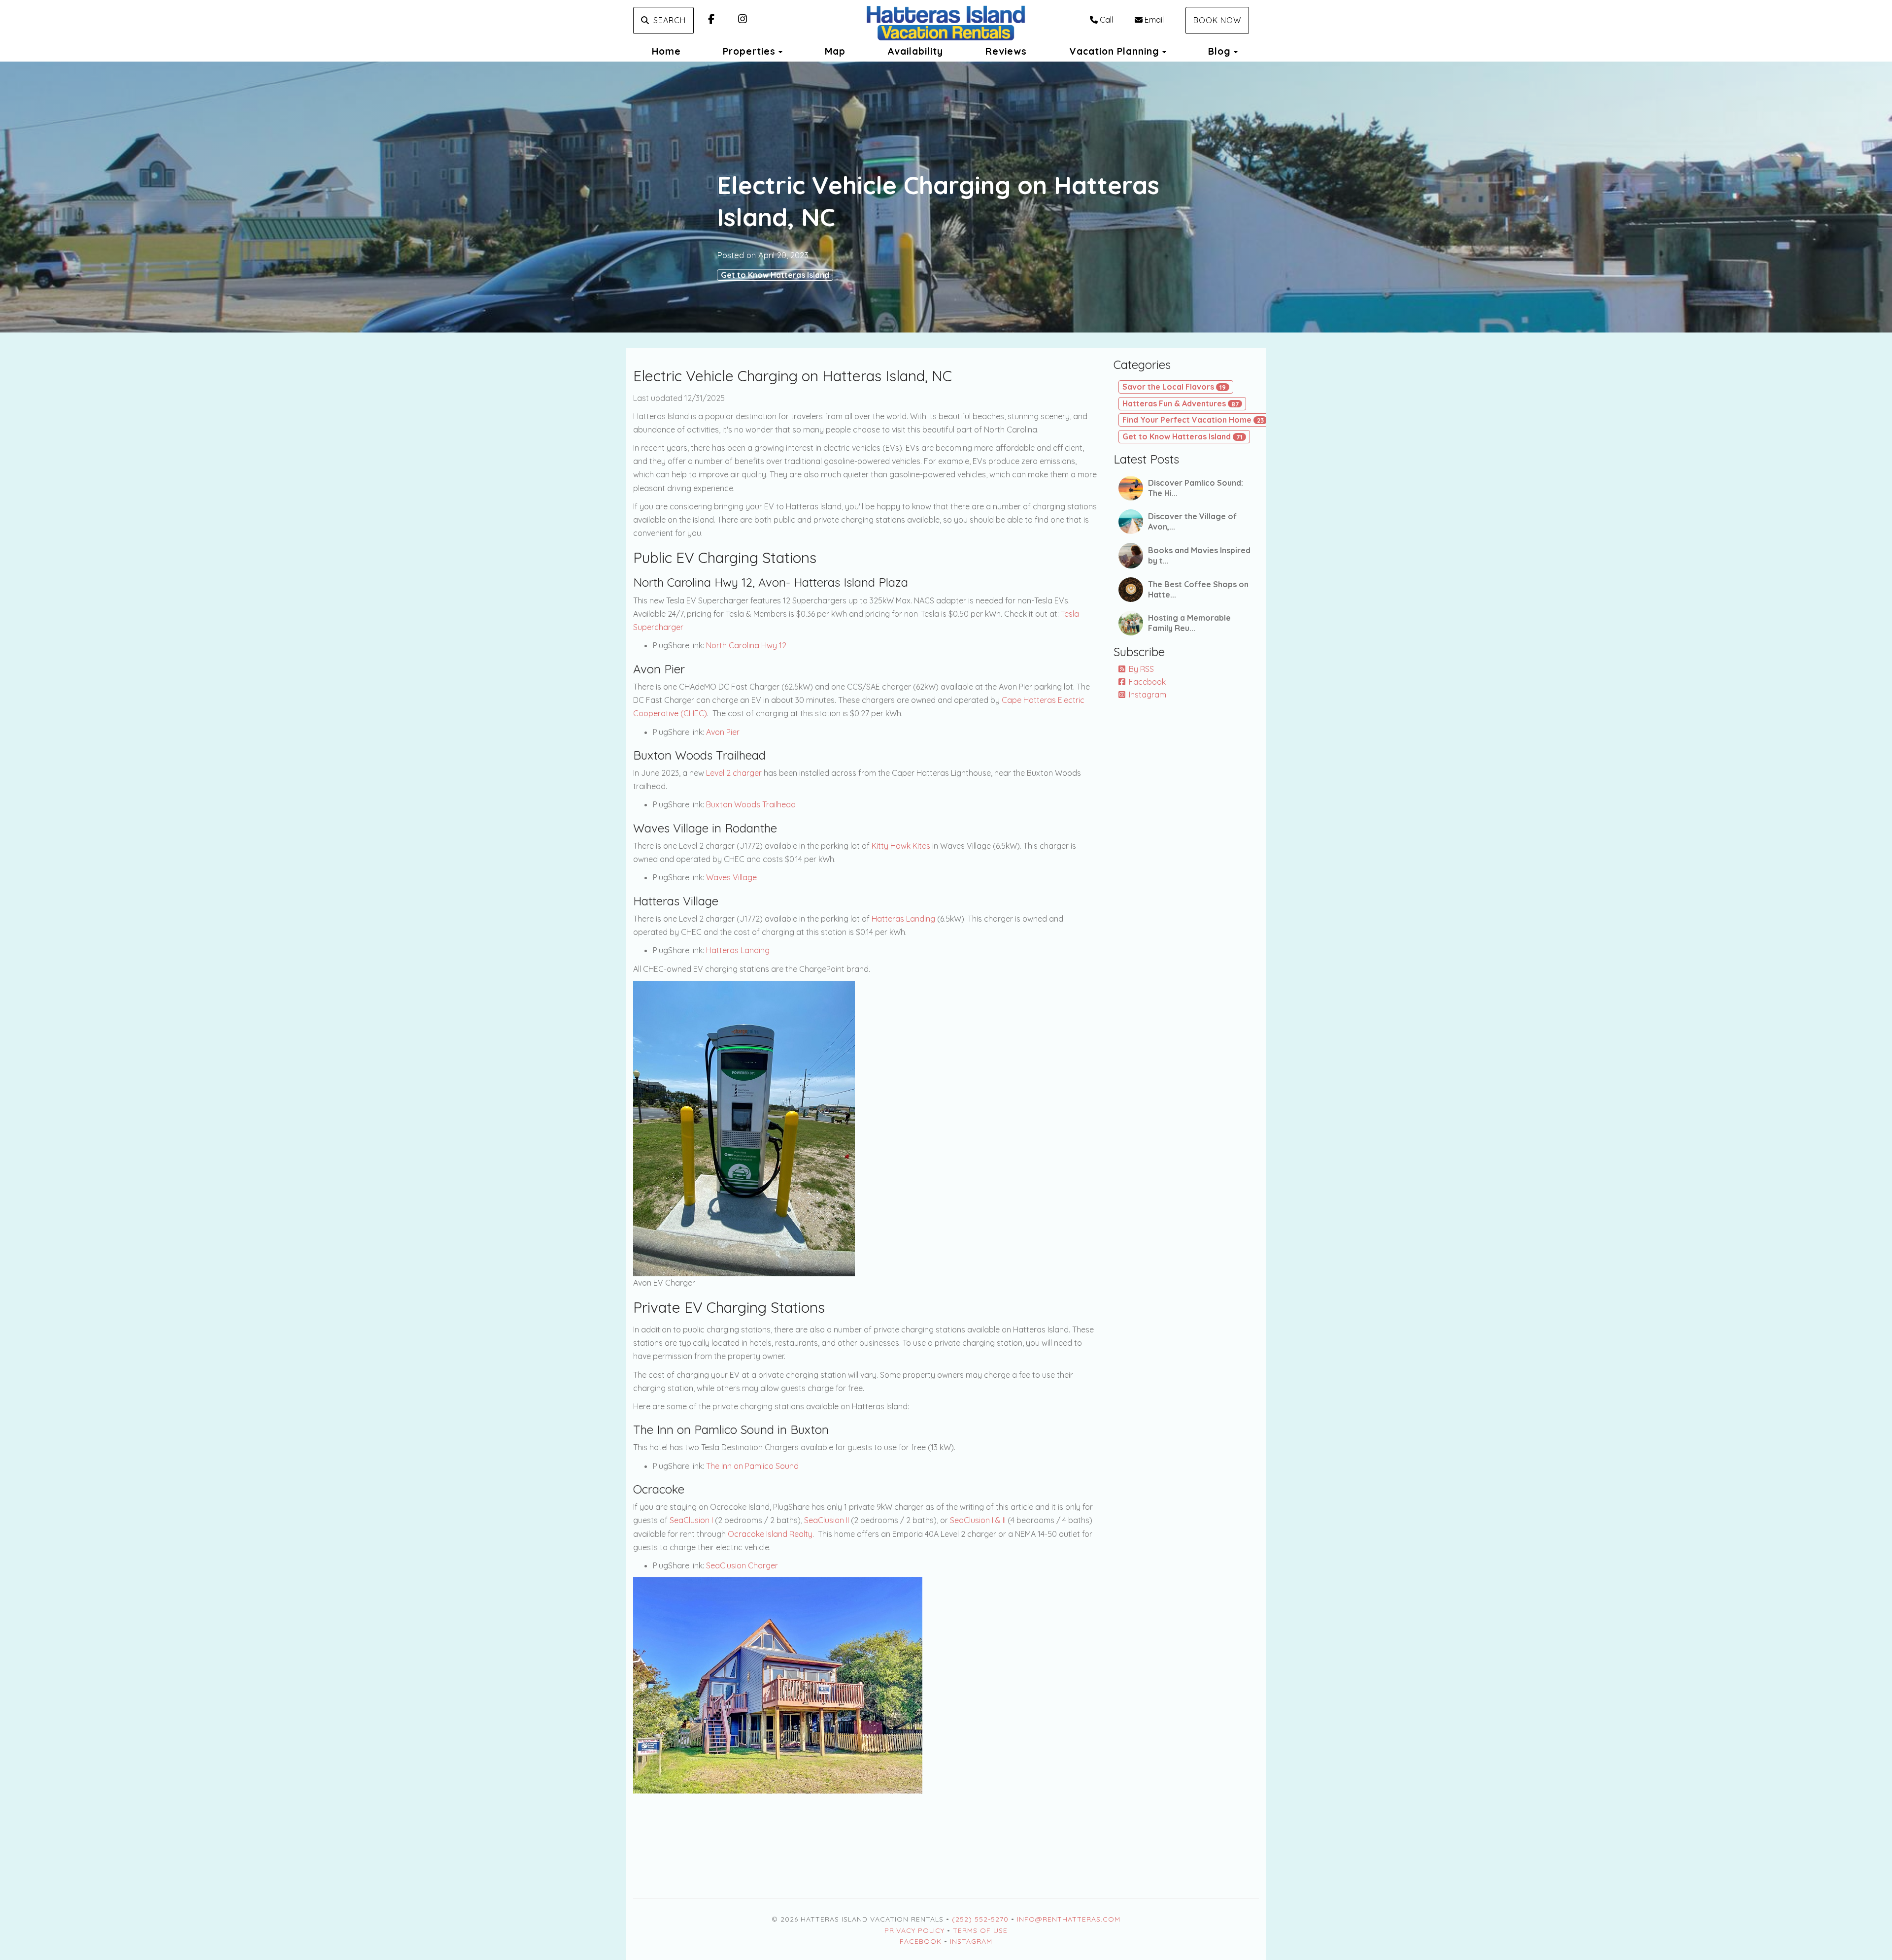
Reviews (1006, 51)
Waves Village (731, 877)
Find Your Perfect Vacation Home (1193, 420)
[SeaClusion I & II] (778, 1685)
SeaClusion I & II (978, 1520)
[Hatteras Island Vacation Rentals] (946, 24)
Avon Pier (723, 732)
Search (670, 20)
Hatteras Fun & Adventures (1181, 403)
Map (835, 51)
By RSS (1141, 669)
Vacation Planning (1114, 51)
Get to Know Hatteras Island (775, 275)
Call (1106, 20)
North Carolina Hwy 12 (746, 645)
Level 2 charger (734, 773)
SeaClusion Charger (742, 1565)
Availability (915, 51)
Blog (1219, 51)
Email (1154, 20)
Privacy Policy (914, 1930)
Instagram (1148, 695)
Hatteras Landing (903, 919)
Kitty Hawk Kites (901, 846)
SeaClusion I (691, 1520)
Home (666, 51)
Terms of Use (980, 1930)
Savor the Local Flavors (1174, 387)
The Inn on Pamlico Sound (752, 1466)
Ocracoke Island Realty (770, 1534)
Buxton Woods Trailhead (751, 804)
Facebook (1147, 682)
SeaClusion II (827, 1520)
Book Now (1217, 20)
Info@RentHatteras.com (1069, 1919)
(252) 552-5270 (980, 1919)
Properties (749, 51)
